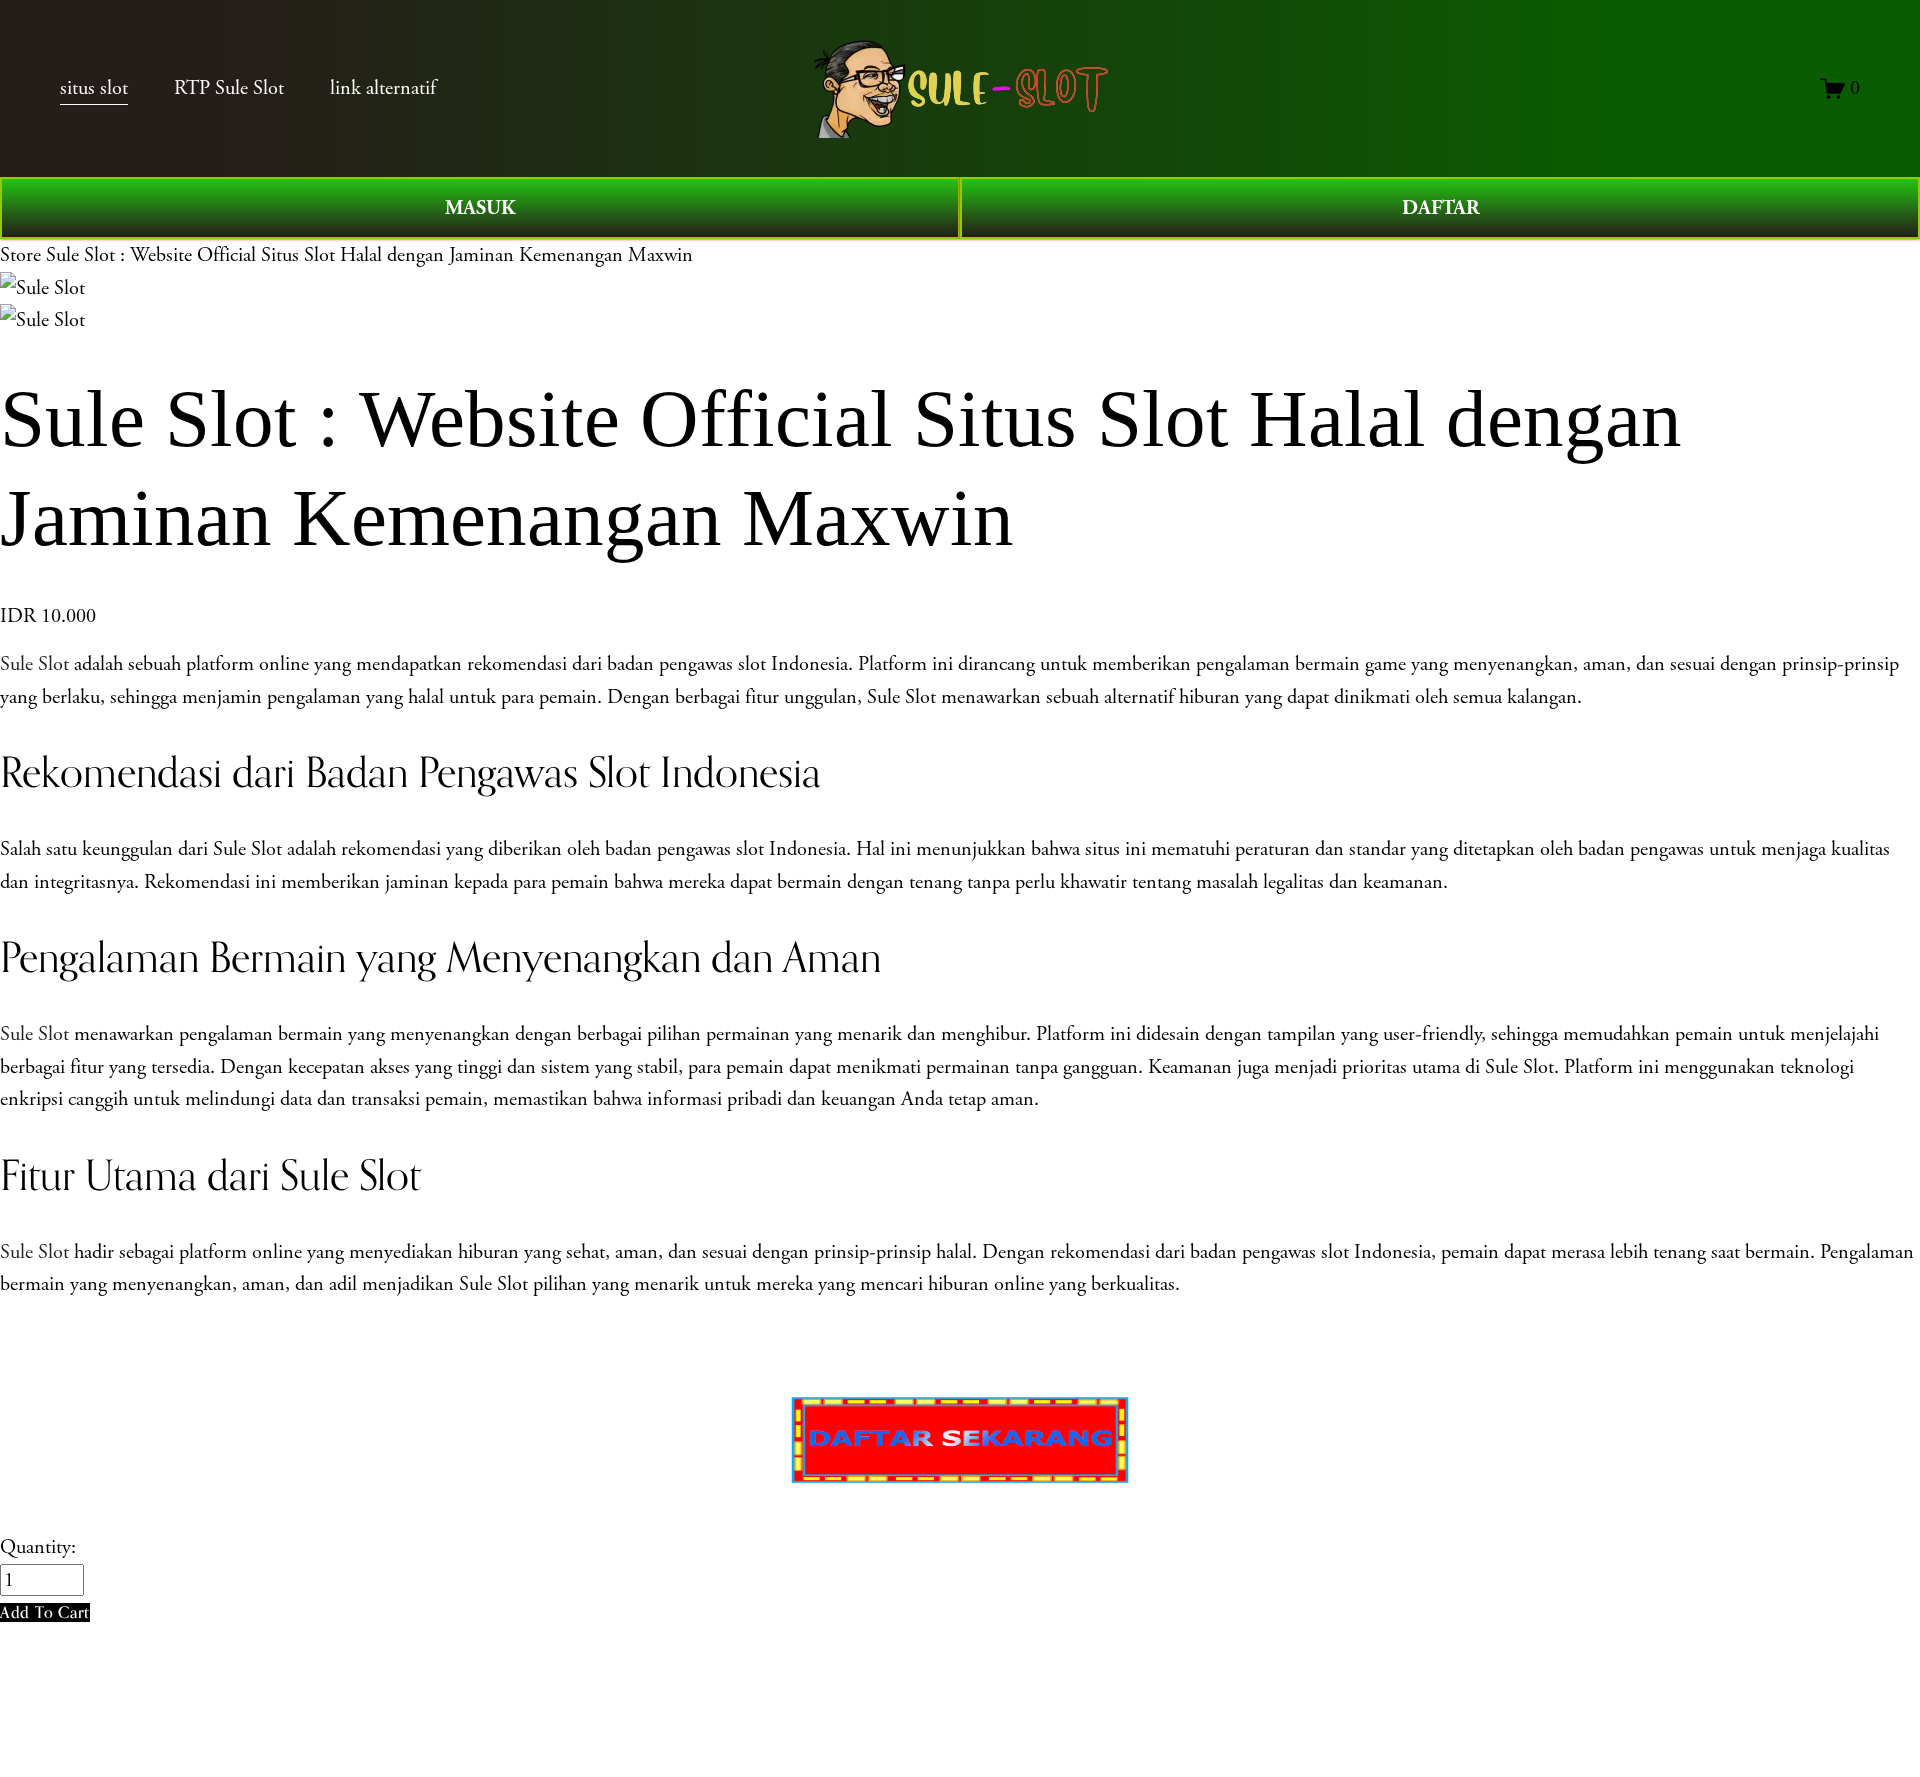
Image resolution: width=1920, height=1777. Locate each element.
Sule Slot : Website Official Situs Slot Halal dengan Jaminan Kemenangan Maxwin (369, 255)
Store (20, 255)
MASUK (480, 208)
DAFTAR (1440, 208)
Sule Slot (34, 664)
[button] (45, 1612)
